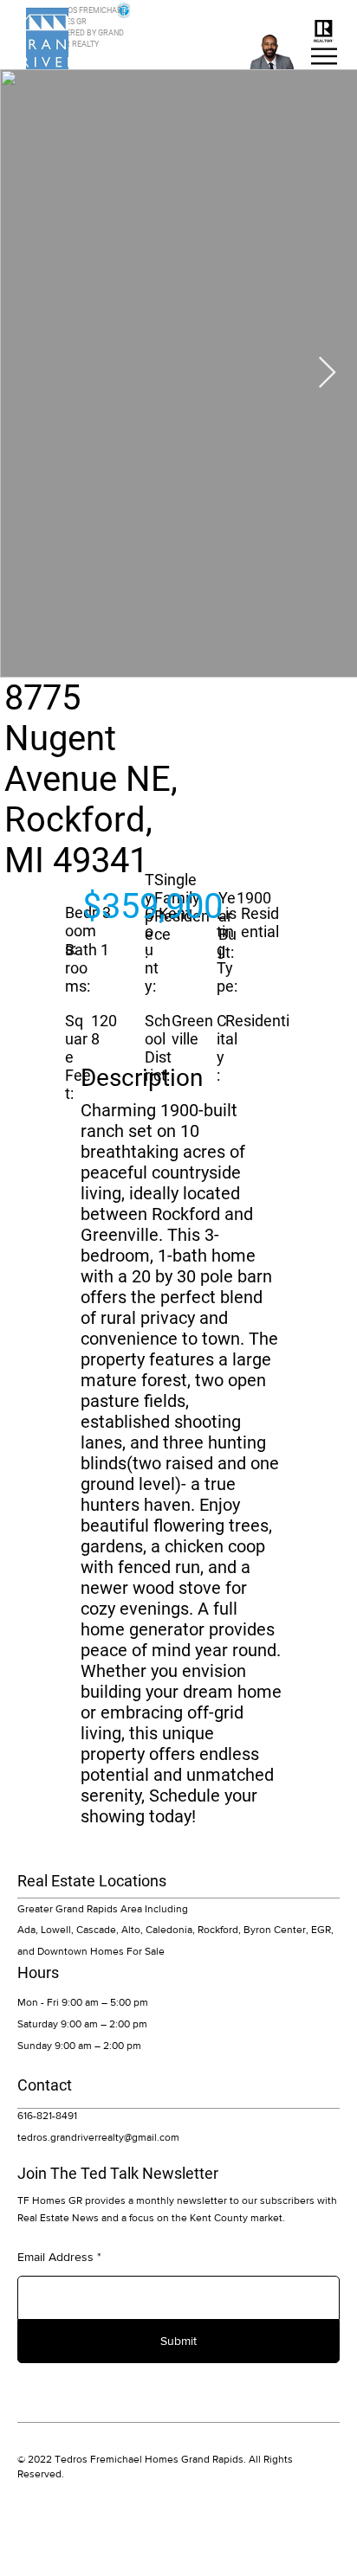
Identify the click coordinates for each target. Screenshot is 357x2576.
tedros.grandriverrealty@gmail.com (98, 2137)
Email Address (55, 2257)
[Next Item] (327, 373)
